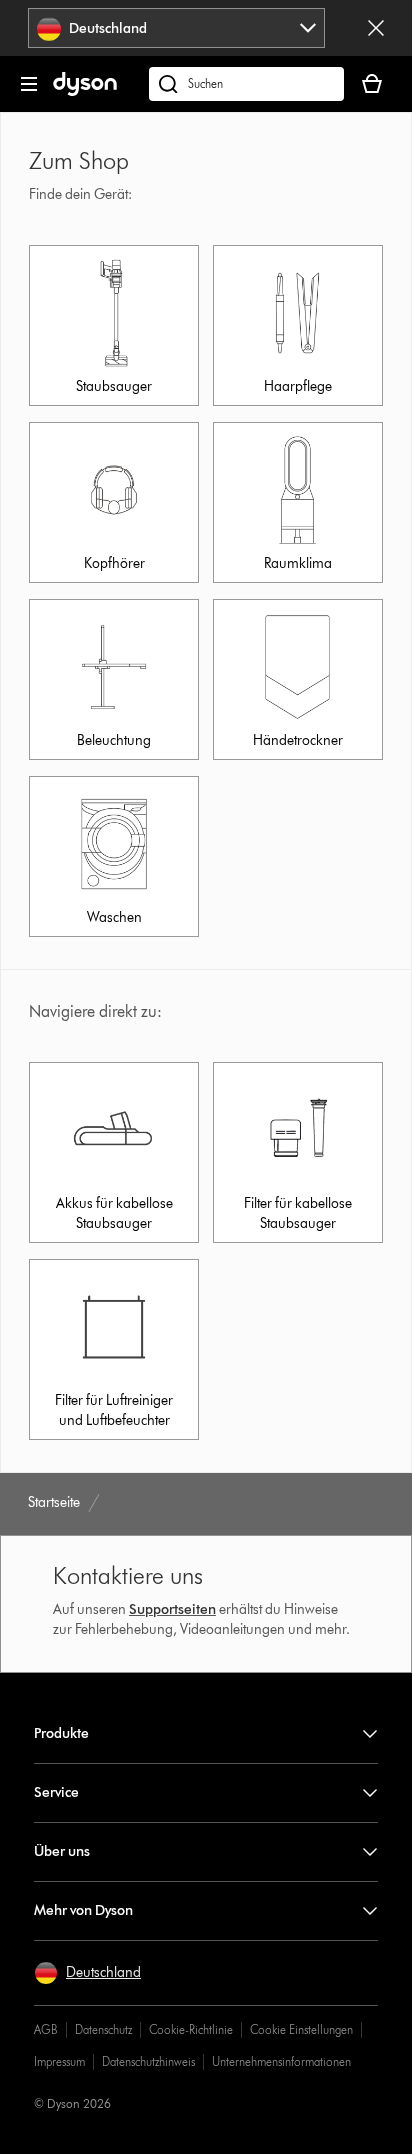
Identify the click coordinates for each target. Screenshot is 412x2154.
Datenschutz (103, 2029)
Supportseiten (172, 1609)
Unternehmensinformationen (281, 2061)
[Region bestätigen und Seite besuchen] (376, 28)
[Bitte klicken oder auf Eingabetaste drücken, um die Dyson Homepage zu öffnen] (85, 91)
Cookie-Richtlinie (191, 2029)
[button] (87, 1973)
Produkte (61, 1733)
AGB (46, 2029)
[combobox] (176, 28)
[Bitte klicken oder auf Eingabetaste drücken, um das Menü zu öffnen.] (29, 84)
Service (56, 1792)
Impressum (59, 2061)
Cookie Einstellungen (301, 2029)
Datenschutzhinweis (148, 2061)
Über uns (62, 1851)
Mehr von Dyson (83, 1910)
